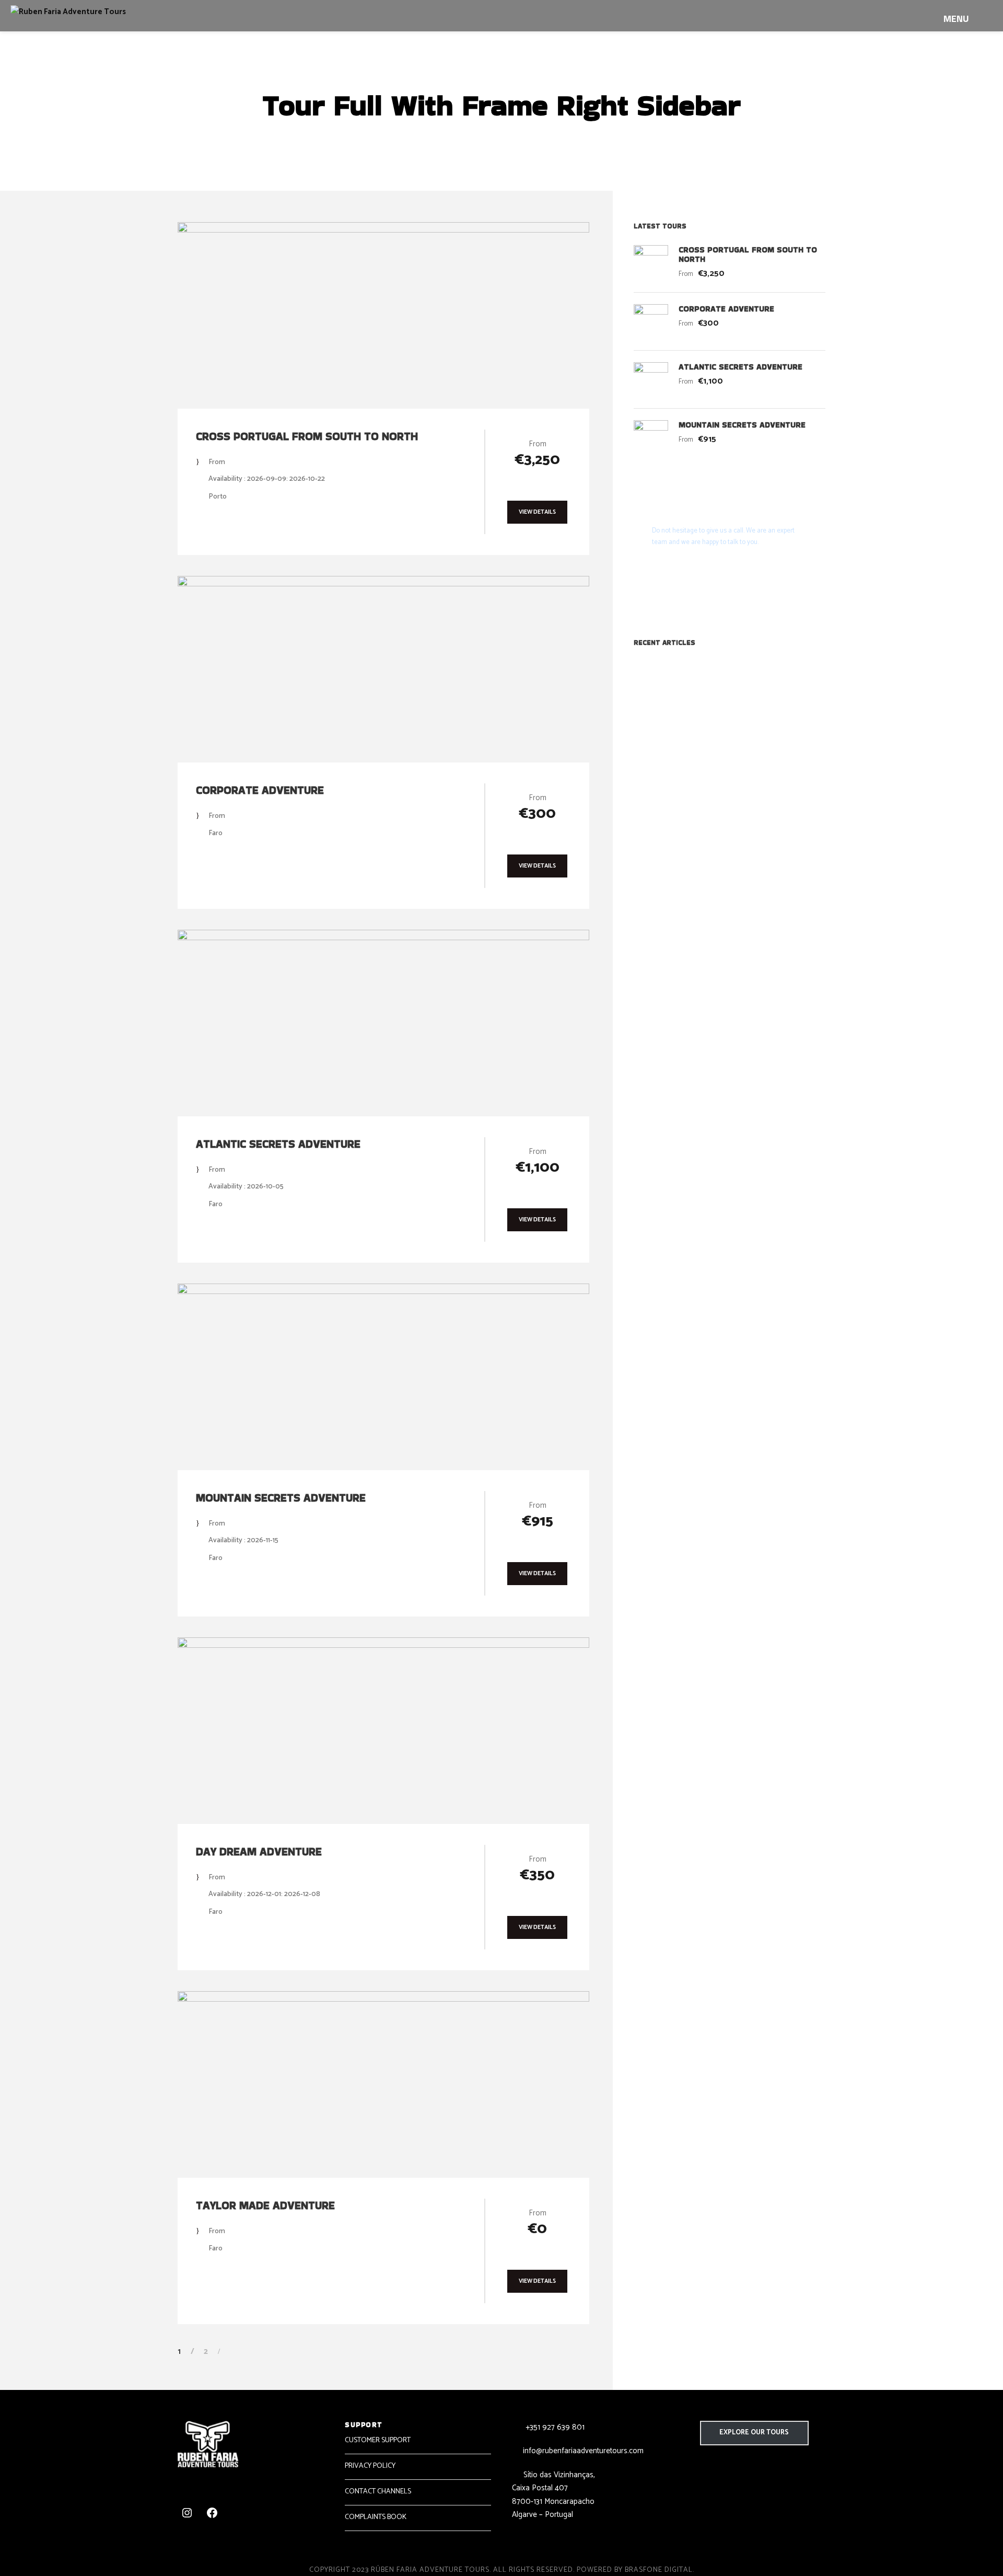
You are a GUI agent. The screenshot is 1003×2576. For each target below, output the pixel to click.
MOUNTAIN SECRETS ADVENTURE (281, 1498)
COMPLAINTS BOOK (376, 2517)
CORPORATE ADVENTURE (260, 790)
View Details (537, 512)
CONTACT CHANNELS (378, 2492)
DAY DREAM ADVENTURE (259, 1851)
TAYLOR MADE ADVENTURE (265, 2205)
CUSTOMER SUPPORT (378, 2440)
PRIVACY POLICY (370, 2466)
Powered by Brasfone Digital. (635, 2570)
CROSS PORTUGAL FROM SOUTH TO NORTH (307, 436)
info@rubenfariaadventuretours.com (583, 2451)
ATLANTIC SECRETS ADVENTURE (278, 1144)
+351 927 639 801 (554, 2427)
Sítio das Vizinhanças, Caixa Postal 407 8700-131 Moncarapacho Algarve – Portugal (553, 2495)
